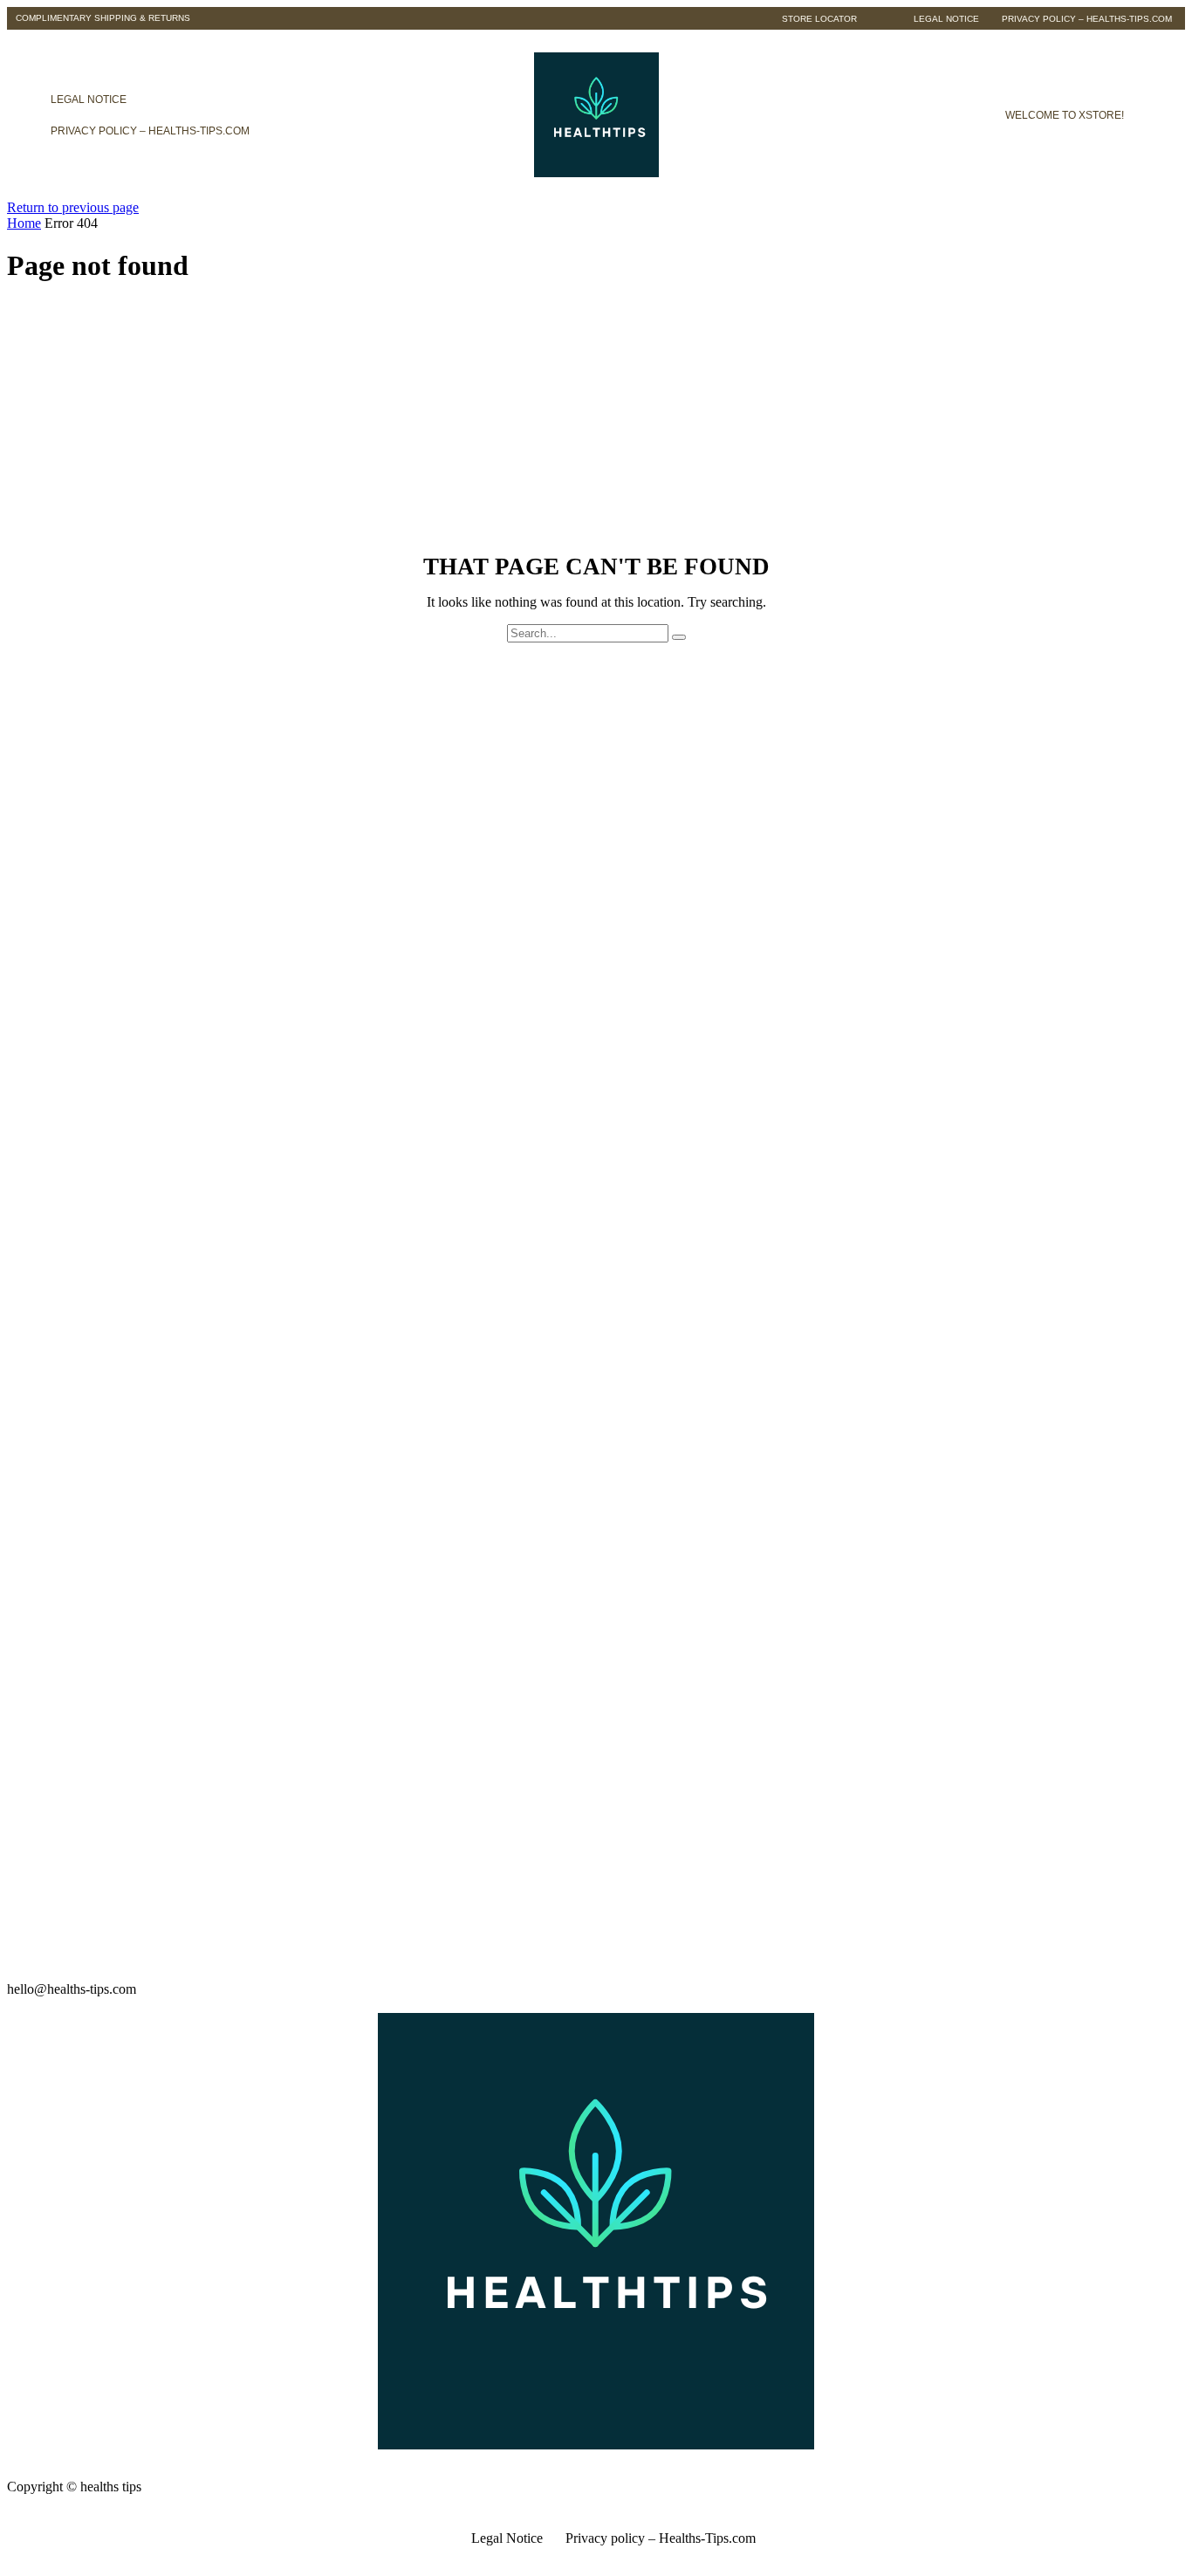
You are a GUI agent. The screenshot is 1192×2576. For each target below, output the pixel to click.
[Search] (679, 637)
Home (24, 223)
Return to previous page (73, 207)
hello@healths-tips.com (72, 1989)
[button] (103, 18)
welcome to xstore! (1065, 115)
